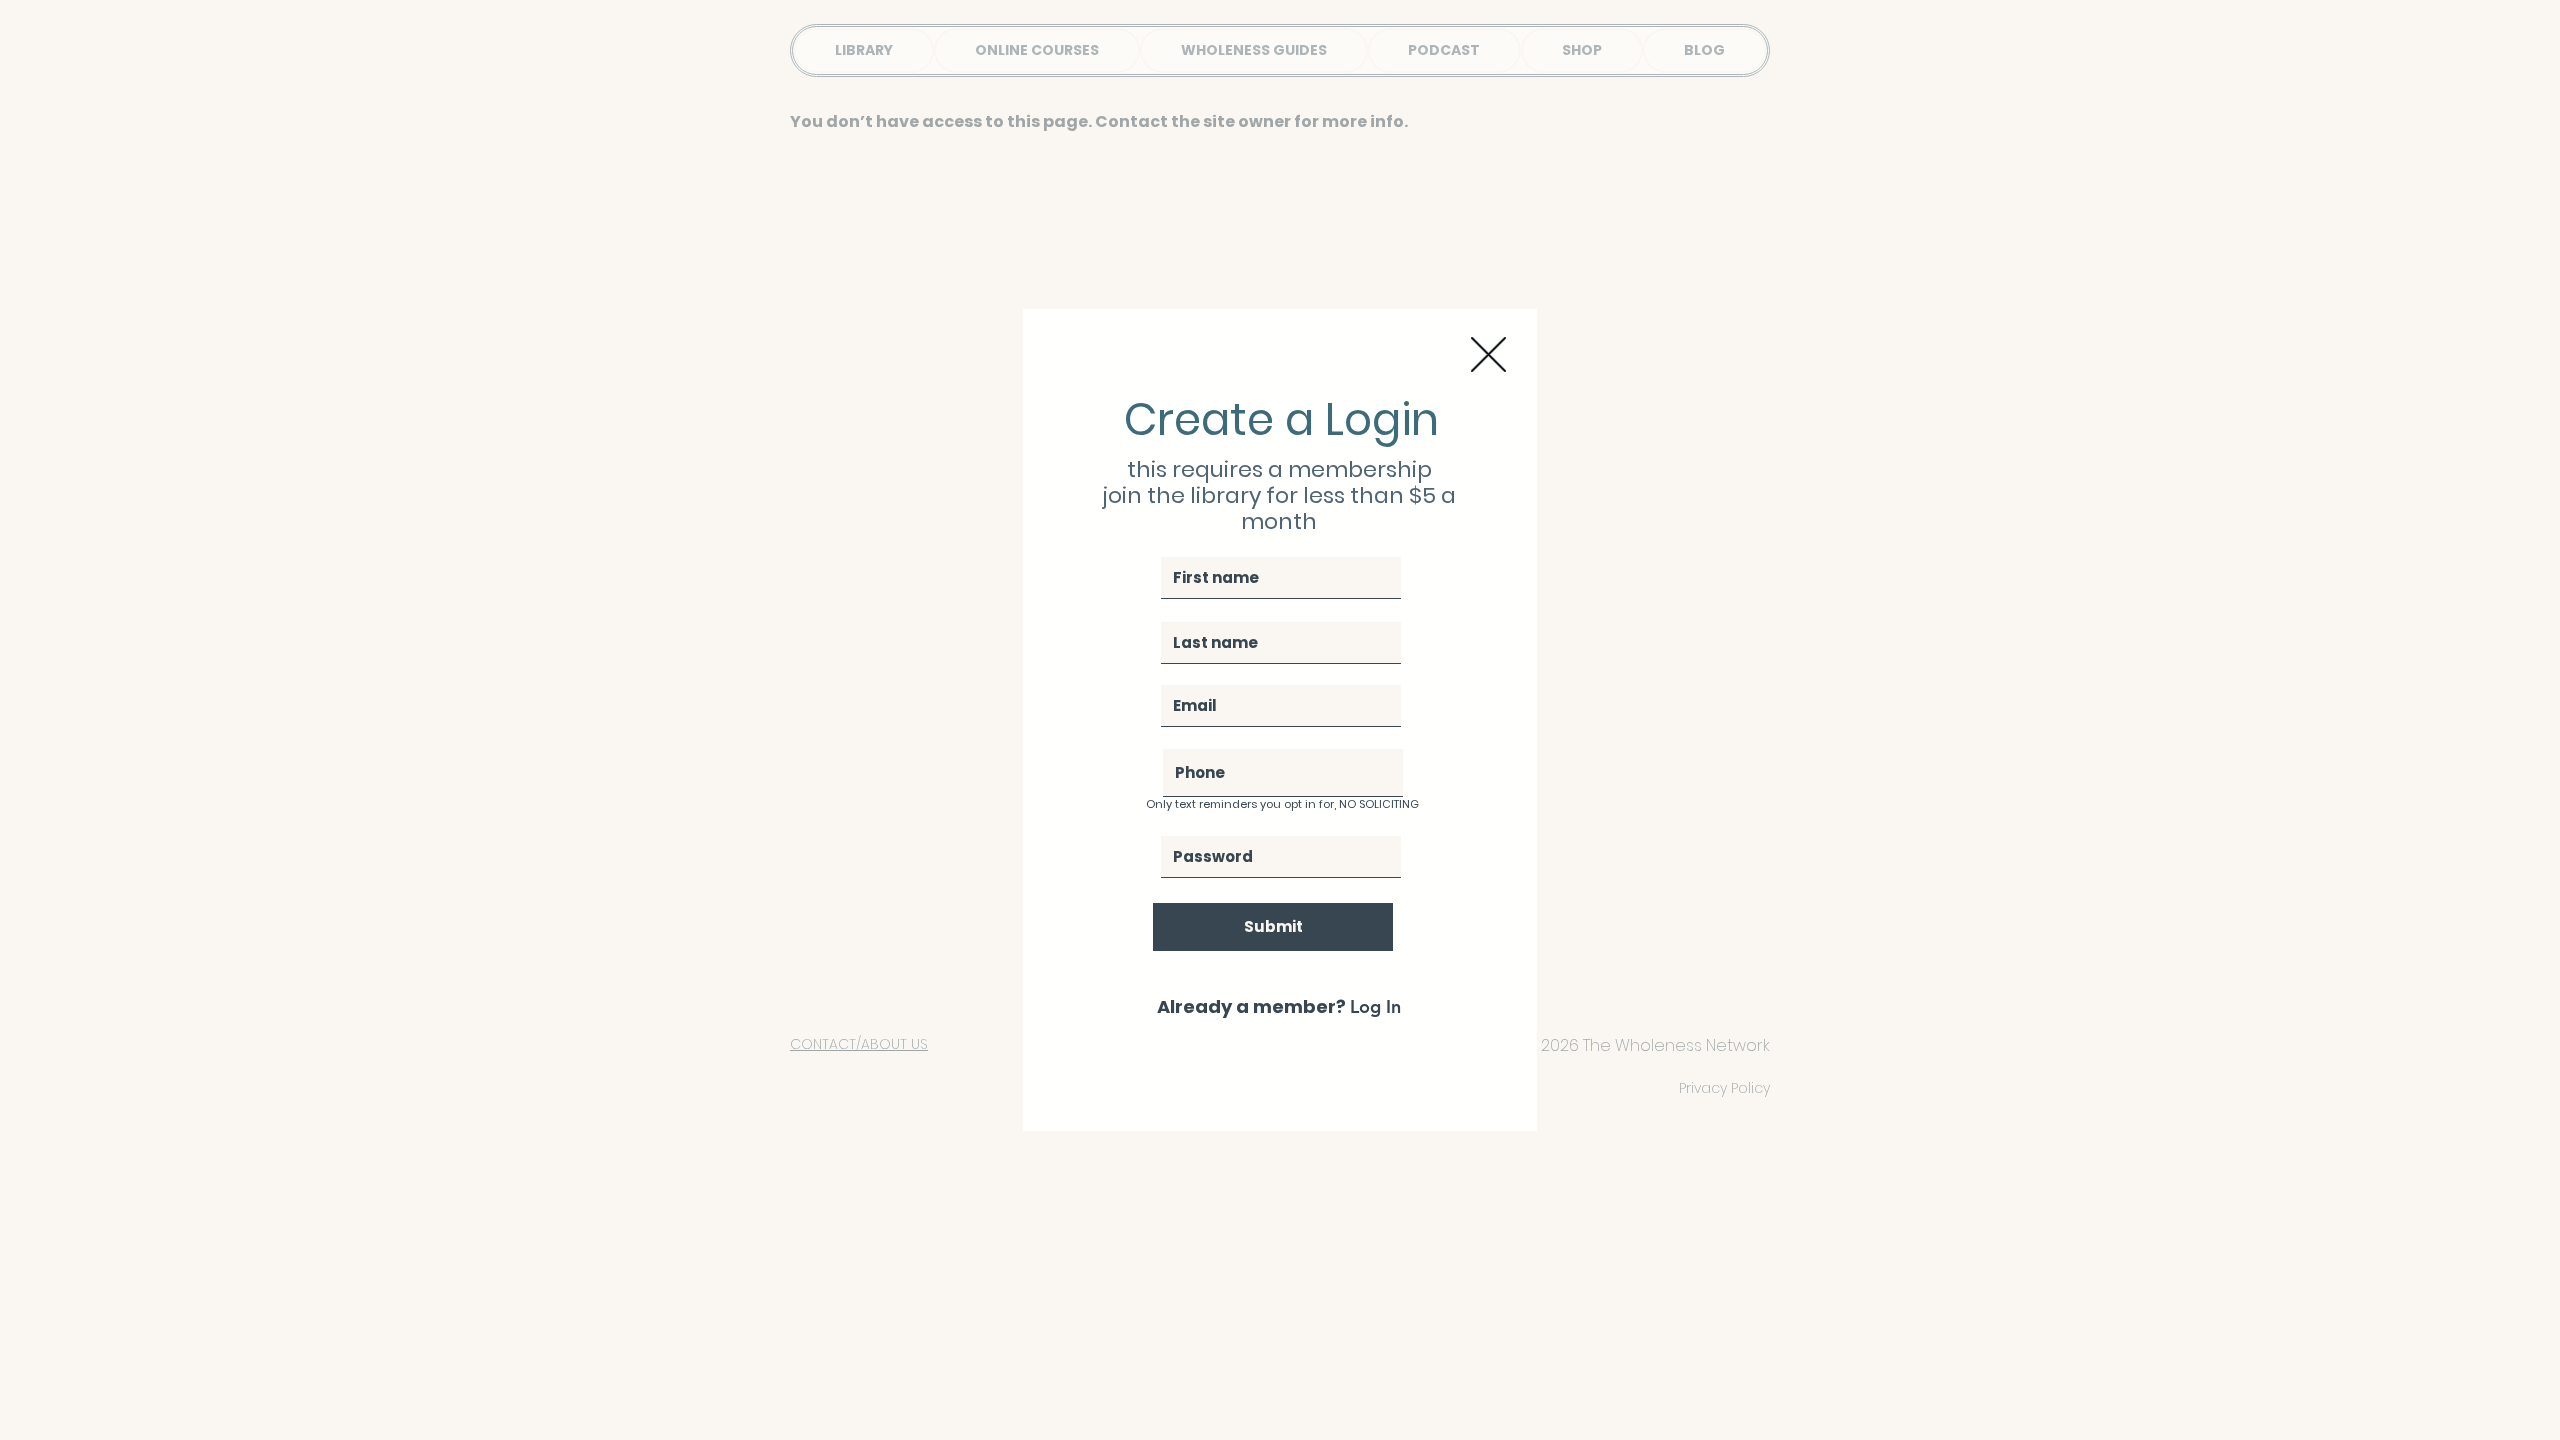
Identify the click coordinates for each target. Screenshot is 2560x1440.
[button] (1488, 354)
